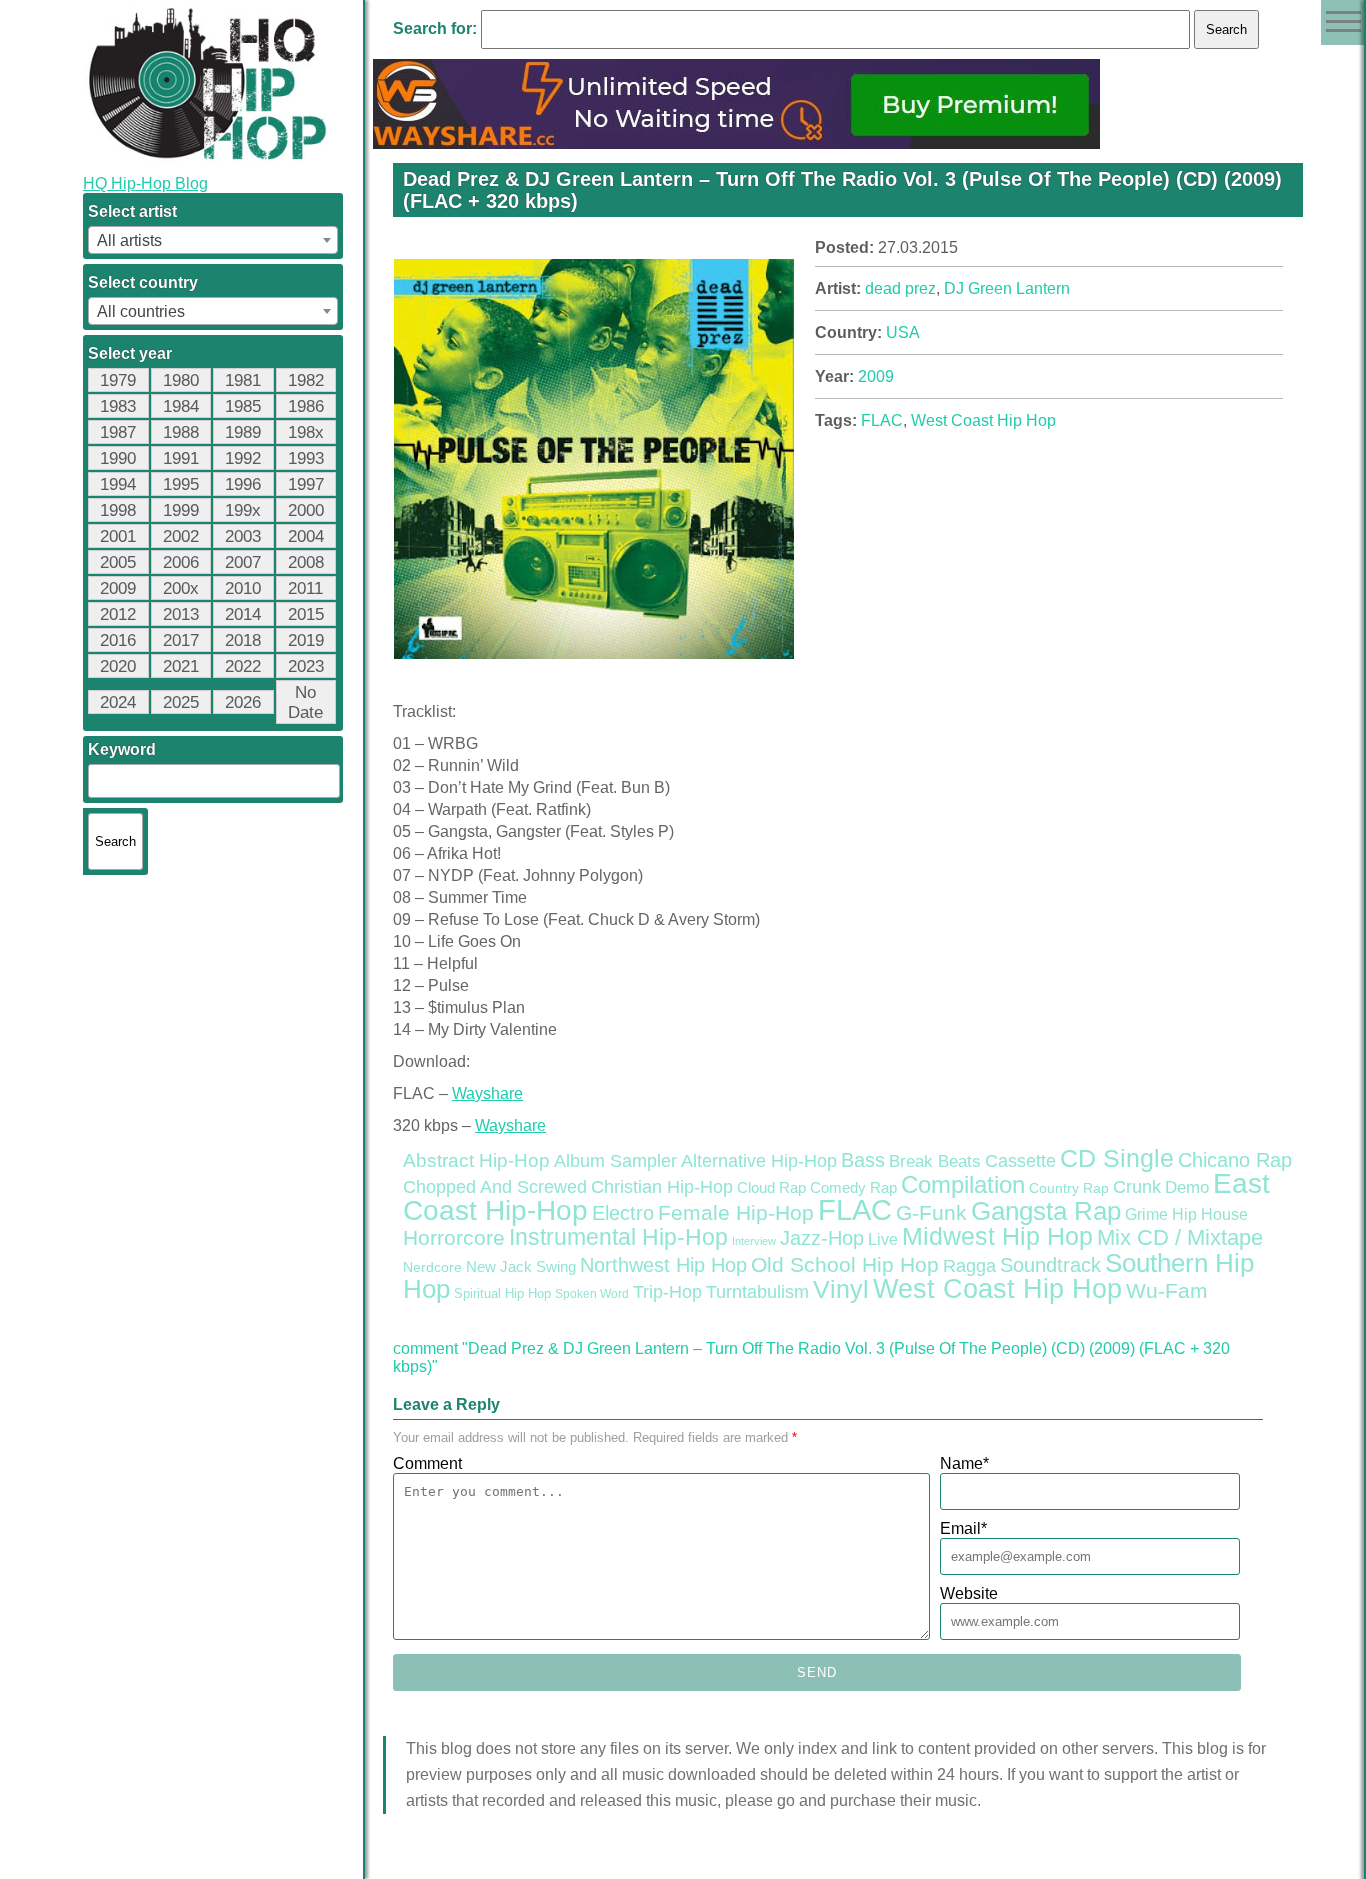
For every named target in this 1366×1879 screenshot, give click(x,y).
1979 (118, 380)
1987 (118, 432)
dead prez (900, 288)
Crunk (1137, 1187)
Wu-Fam (1167, 1291)
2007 (243, 562)
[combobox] (213, 240)
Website (969, 1593)
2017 (181, 640)
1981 (243, 380)
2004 (306, 536)
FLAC (882, 420)
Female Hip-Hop (736, 1213)
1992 (243, 458)
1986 (306, 406)
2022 (243, 666)
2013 (181, 614)
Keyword (122, 749)
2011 (305, 588)
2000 (306, 510)
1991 (181, 458)
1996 (243, 484)
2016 (118, 640)
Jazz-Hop (822, 1237)
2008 (306, 562)
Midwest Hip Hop (997, 1236)
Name (964, 1463)
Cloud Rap (771, 1188)
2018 (243, 640)
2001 (118, 536)
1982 (306, 380)
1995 (181, 484)
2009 (118, 588)
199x (243, 510)
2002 (181, 536)
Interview (754, 1241)
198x (306, 432)
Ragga (969, 1266)
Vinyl (841, 1289)
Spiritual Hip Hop (502, 1294)
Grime (1146, 1214)
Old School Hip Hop (845, 1264)
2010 (243, 588)
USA (903, 332)
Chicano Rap (1235, 1160)
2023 (306, 666)
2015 (306, 614)
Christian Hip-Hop (662, 1186)
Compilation (963, 1185)
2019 (306, 640)
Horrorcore (454, 1237)
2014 (243, 614)
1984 (181, 406)
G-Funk (931, 1213)
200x (181, 588)
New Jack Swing (521, 1267)
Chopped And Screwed (495, 1187)
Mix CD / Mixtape (1180, 1237)
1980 (181, 380)
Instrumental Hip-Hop (618, 1237)
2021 (181, 666)
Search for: (435, 28)
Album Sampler (615, 1161)
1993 (306, 458)
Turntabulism (757, 1292)
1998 (118, 510)
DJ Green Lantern (1007, 288)
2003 (243, 536)
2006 (181, 562)
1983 (118, 406)
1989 (243, 432)
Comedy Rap (853, 1188)
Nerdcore (432, 1267)
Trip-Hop (667, 1292)
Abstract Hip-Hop (476, 1160)
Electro (623, 1213)
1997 (306, 484)
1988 (181, 432)
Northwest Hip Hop (663, 1265)
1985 (243, 406)
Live (883, 1239)
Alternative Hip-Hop (759, 1160)
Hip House (1210, 1214)
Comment (427, 1463)
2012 (118, 614)
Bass (863, 1160)
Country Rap (1069, 1188)
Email (963, 1528)
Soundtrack (1050, 1265)
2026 (243, 702)
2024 (118, 702)
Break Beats (935, 1161)
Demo (1187, 1187)
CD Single (1117, 1158)
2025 (181, 702)
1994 (118, 484)
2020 (118, 666)
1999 (181, 510)
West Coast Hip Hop (983, 420)
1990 (118, 458)
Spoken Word (592, 1294)
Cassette (1020, 1161)
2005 (118, 562)
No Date (305, 702)
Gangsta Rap (1046, 1211)
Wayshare (487, 1093)
